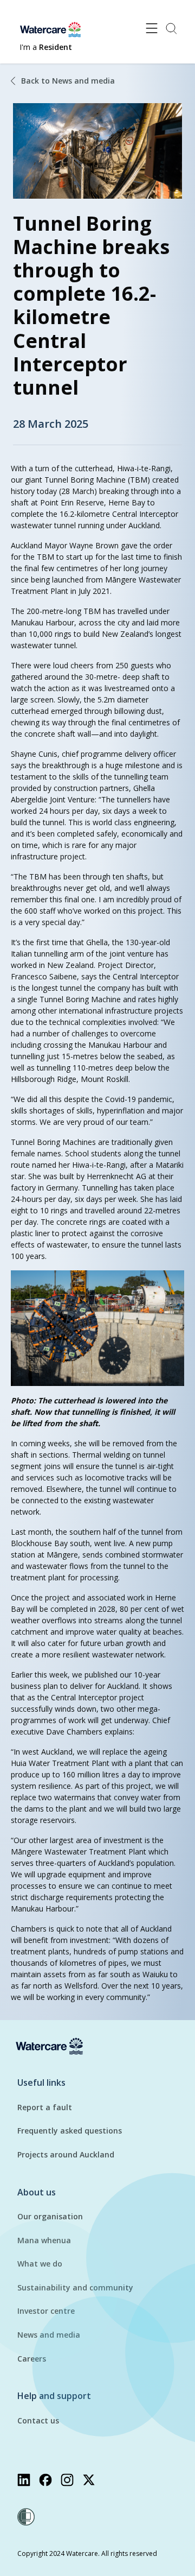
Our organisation (50, 2216)
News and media (49, 2335)
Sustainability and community (75, 2287)
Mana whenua (44, 2240)
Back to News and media (68, 81)
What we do (40, 2264)
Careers (32, 2359)
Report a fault (45, 2107)
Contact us (38, 2420)
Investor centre (46, 2311)
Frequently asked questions (70, 2131)
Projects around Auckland (66, 2154)
